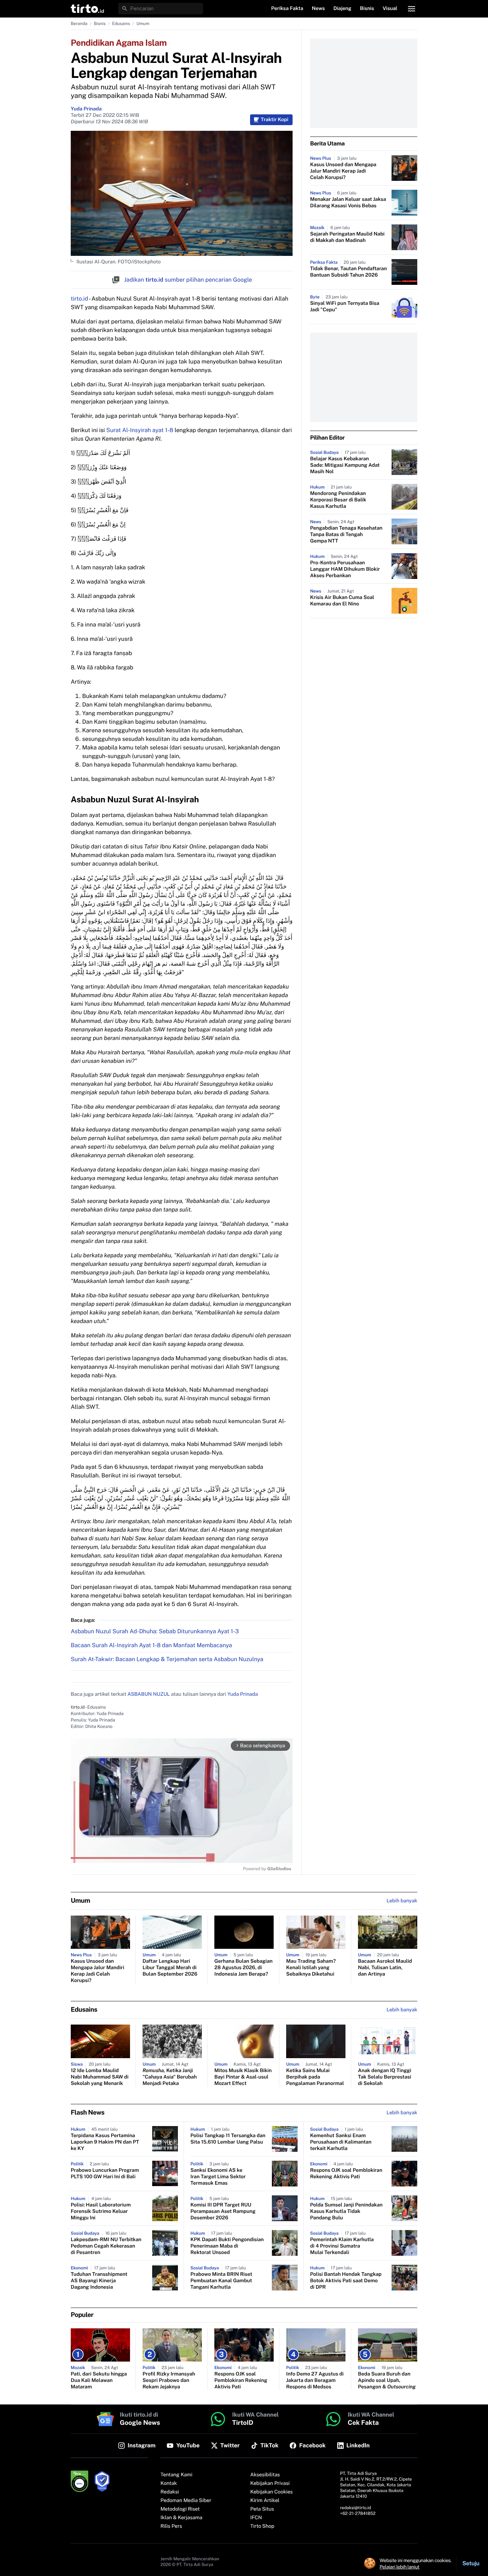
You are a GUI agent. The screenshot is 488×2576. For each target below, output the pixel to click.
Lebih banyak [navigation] (402, 1901)
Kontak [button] (169, 2483)
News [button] (318, 9)
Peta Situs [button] (262, 2509)
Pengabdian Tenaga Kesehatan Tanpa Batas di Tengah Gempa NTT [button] (346, 535)
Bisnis (100, 24)
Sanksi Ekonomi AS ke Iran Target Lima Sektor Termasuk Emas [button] (218, 2177)
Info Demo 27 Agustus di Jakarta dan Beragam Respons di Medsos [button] (315, 2381)
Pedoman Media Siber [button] (186, 2501)
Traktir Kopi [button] (275, 120)
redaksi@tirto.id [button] (356, 2508)
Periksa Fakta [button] (287, 9)
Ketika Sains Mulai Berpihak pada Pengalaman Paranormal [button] (315, 2077)
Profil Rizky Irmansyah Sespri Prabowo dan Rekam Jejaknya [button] (169, 2381)
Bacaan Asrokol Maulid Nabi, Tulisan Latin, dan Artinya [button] (385, 1968)
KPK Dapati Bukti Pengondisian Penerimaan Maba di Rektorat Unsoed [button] (227, 2246)
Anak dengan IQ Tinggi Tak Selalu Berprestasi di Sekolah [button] (385, 2077)
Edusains (121, 24)
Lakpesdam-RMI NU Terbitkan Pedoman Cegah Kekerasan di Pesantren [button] (106, 2246)
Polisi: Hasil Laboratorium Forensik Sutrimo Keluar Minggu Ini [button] (101, 2211)
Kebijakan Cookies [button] (272, 2492)
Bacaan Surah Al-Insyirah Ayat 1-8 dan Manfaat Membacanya (151, 1645)
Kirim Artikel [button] (265, 2501)
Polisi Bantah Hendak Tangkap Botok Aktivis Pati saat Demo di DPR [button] (346, 2281)
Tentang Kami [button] (176, 2475)
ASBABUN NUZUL (149, 1694)
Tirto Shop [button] (262, 2526)
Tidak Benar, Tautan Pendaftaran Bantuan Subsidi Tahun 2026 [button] (348, 272)
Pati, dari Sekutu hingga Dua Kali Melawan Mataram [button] (99, 2381)
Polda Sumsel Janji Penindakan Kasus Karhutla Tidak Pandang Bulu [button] (346, 2211)
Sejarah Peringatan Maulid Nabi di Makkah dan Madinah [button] (347, 237)
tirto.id (79, 299)
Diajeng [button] (342, 9)
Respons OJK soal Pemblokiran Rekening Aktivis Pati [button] (346, 2174)
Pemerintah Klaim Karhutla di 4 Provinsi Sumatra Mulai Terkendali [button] (342, 2246)
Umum (143, 24)
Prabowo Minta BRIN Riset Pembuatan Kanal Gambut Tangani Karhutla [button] (221, 2281)
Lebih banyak (402, 2113)
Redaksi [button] (170, 2492)
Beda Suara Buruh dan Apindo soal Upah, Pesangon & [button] (387, 2381)
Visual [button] (390, 9)
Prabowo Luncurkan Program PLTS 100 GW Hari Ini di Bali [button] (105, 2174)
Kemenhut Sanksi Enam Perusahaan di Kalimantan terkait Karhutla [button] (341, 2142)
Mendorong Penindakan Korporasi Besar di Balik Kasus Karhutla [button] (338, 500)
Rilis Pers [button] (171, 2526)
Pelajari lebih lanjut (400, 2567)
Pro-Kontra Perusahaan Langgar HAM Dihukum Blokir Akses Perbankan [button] (345, 569)
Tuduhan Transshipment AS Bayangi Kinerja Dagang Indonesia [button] (99, 2281)
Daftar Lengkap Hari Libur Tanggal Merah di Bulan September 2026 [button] (170, 1968)
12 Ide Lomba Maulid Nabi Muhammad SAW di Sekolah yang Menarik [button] (100, 2077)
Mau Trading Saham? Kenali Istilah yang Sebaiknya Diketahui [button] (311, 1968)
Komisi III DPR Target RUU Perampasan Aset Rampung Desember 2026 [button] (223, 2211)
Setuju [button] (471, 2563)
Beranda (79, 24)
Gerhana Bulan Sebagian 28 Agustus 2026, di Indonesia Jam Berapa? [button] (243, 1968)
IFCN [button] (256, 2518)
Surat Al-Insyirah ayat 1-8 (140, 430)
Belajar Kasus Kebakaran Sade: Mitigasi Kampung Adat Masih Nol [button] (345, 465)
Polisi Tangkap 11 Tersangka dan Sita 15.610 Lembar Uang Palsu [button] (228, 2139)
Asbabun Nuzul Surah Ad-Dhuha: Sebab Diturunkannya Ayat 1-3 (155, 1631)
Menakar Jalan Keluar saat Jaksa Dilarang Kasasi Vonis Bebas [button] (348, 203)
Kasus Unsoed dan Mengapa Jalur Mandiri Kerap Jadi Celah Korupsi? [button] (343, 171)
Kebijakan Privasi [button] (270, 2483)
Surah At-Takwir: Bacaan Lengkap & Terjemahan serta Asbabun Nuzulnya (167, 1659)
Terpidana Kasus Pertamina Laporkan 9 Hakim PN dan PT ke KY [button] (105, 2142)
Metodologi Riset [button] (180, 2509)
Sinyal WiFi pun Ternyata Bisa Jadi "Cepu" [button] (345, 307)
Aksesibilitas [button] (265, 2475)
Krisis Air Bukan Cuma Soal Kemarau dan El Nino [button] (342, 601)
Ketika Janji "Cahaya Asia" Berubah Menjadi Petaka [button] (170, 2077)
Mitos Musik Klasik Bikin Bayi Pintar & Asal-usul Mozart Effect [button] (243, 2077)
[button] (87, 9)
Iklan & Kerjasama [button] (181, 2518)
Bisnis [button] (367, 9)
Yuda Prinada (86, 109)
